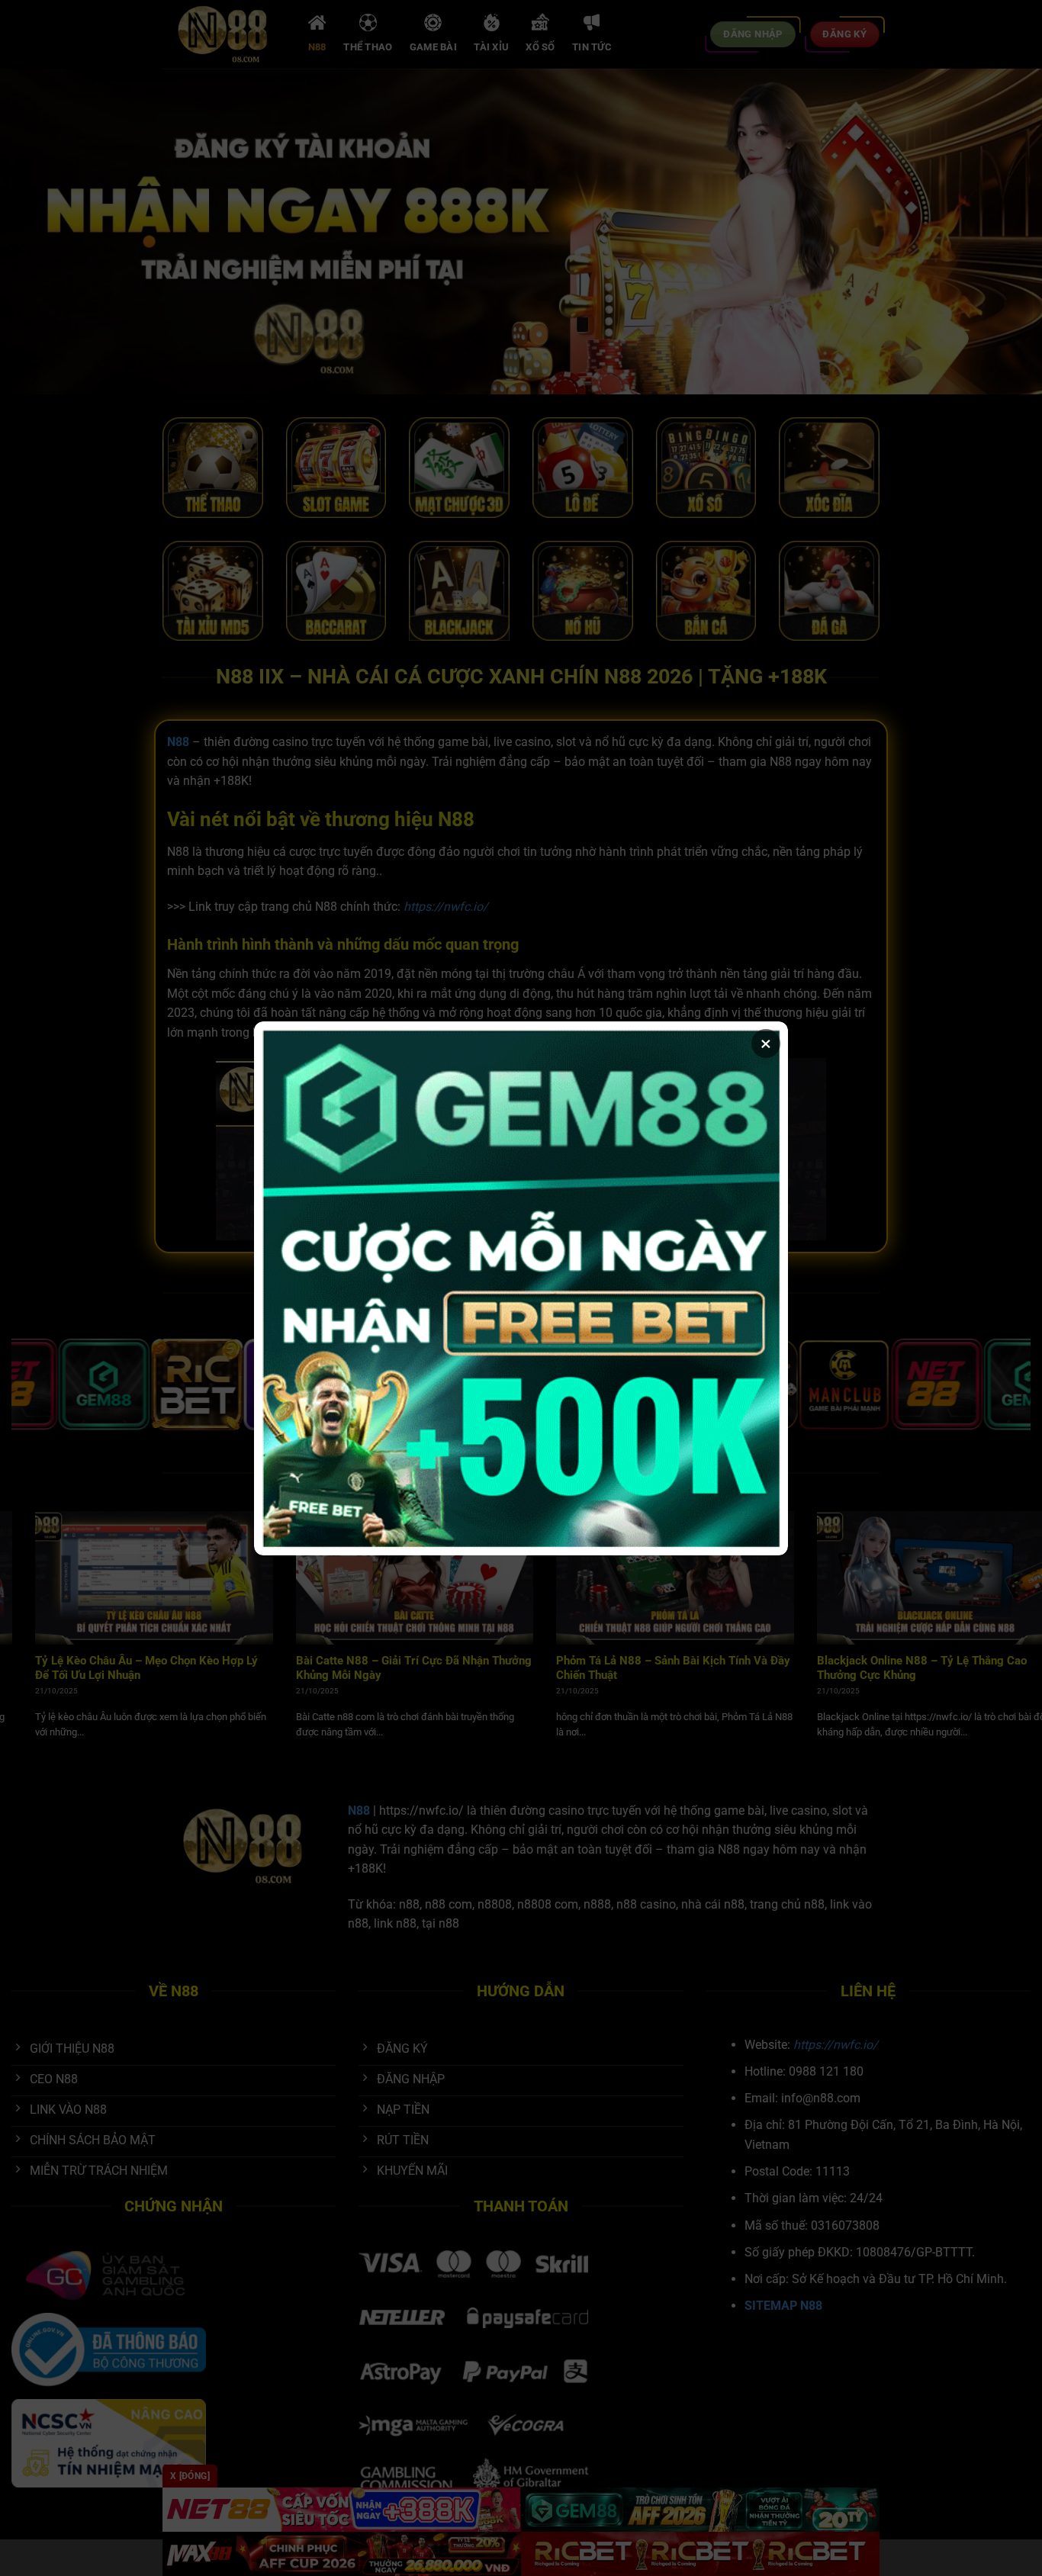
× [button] (766, 1044)
